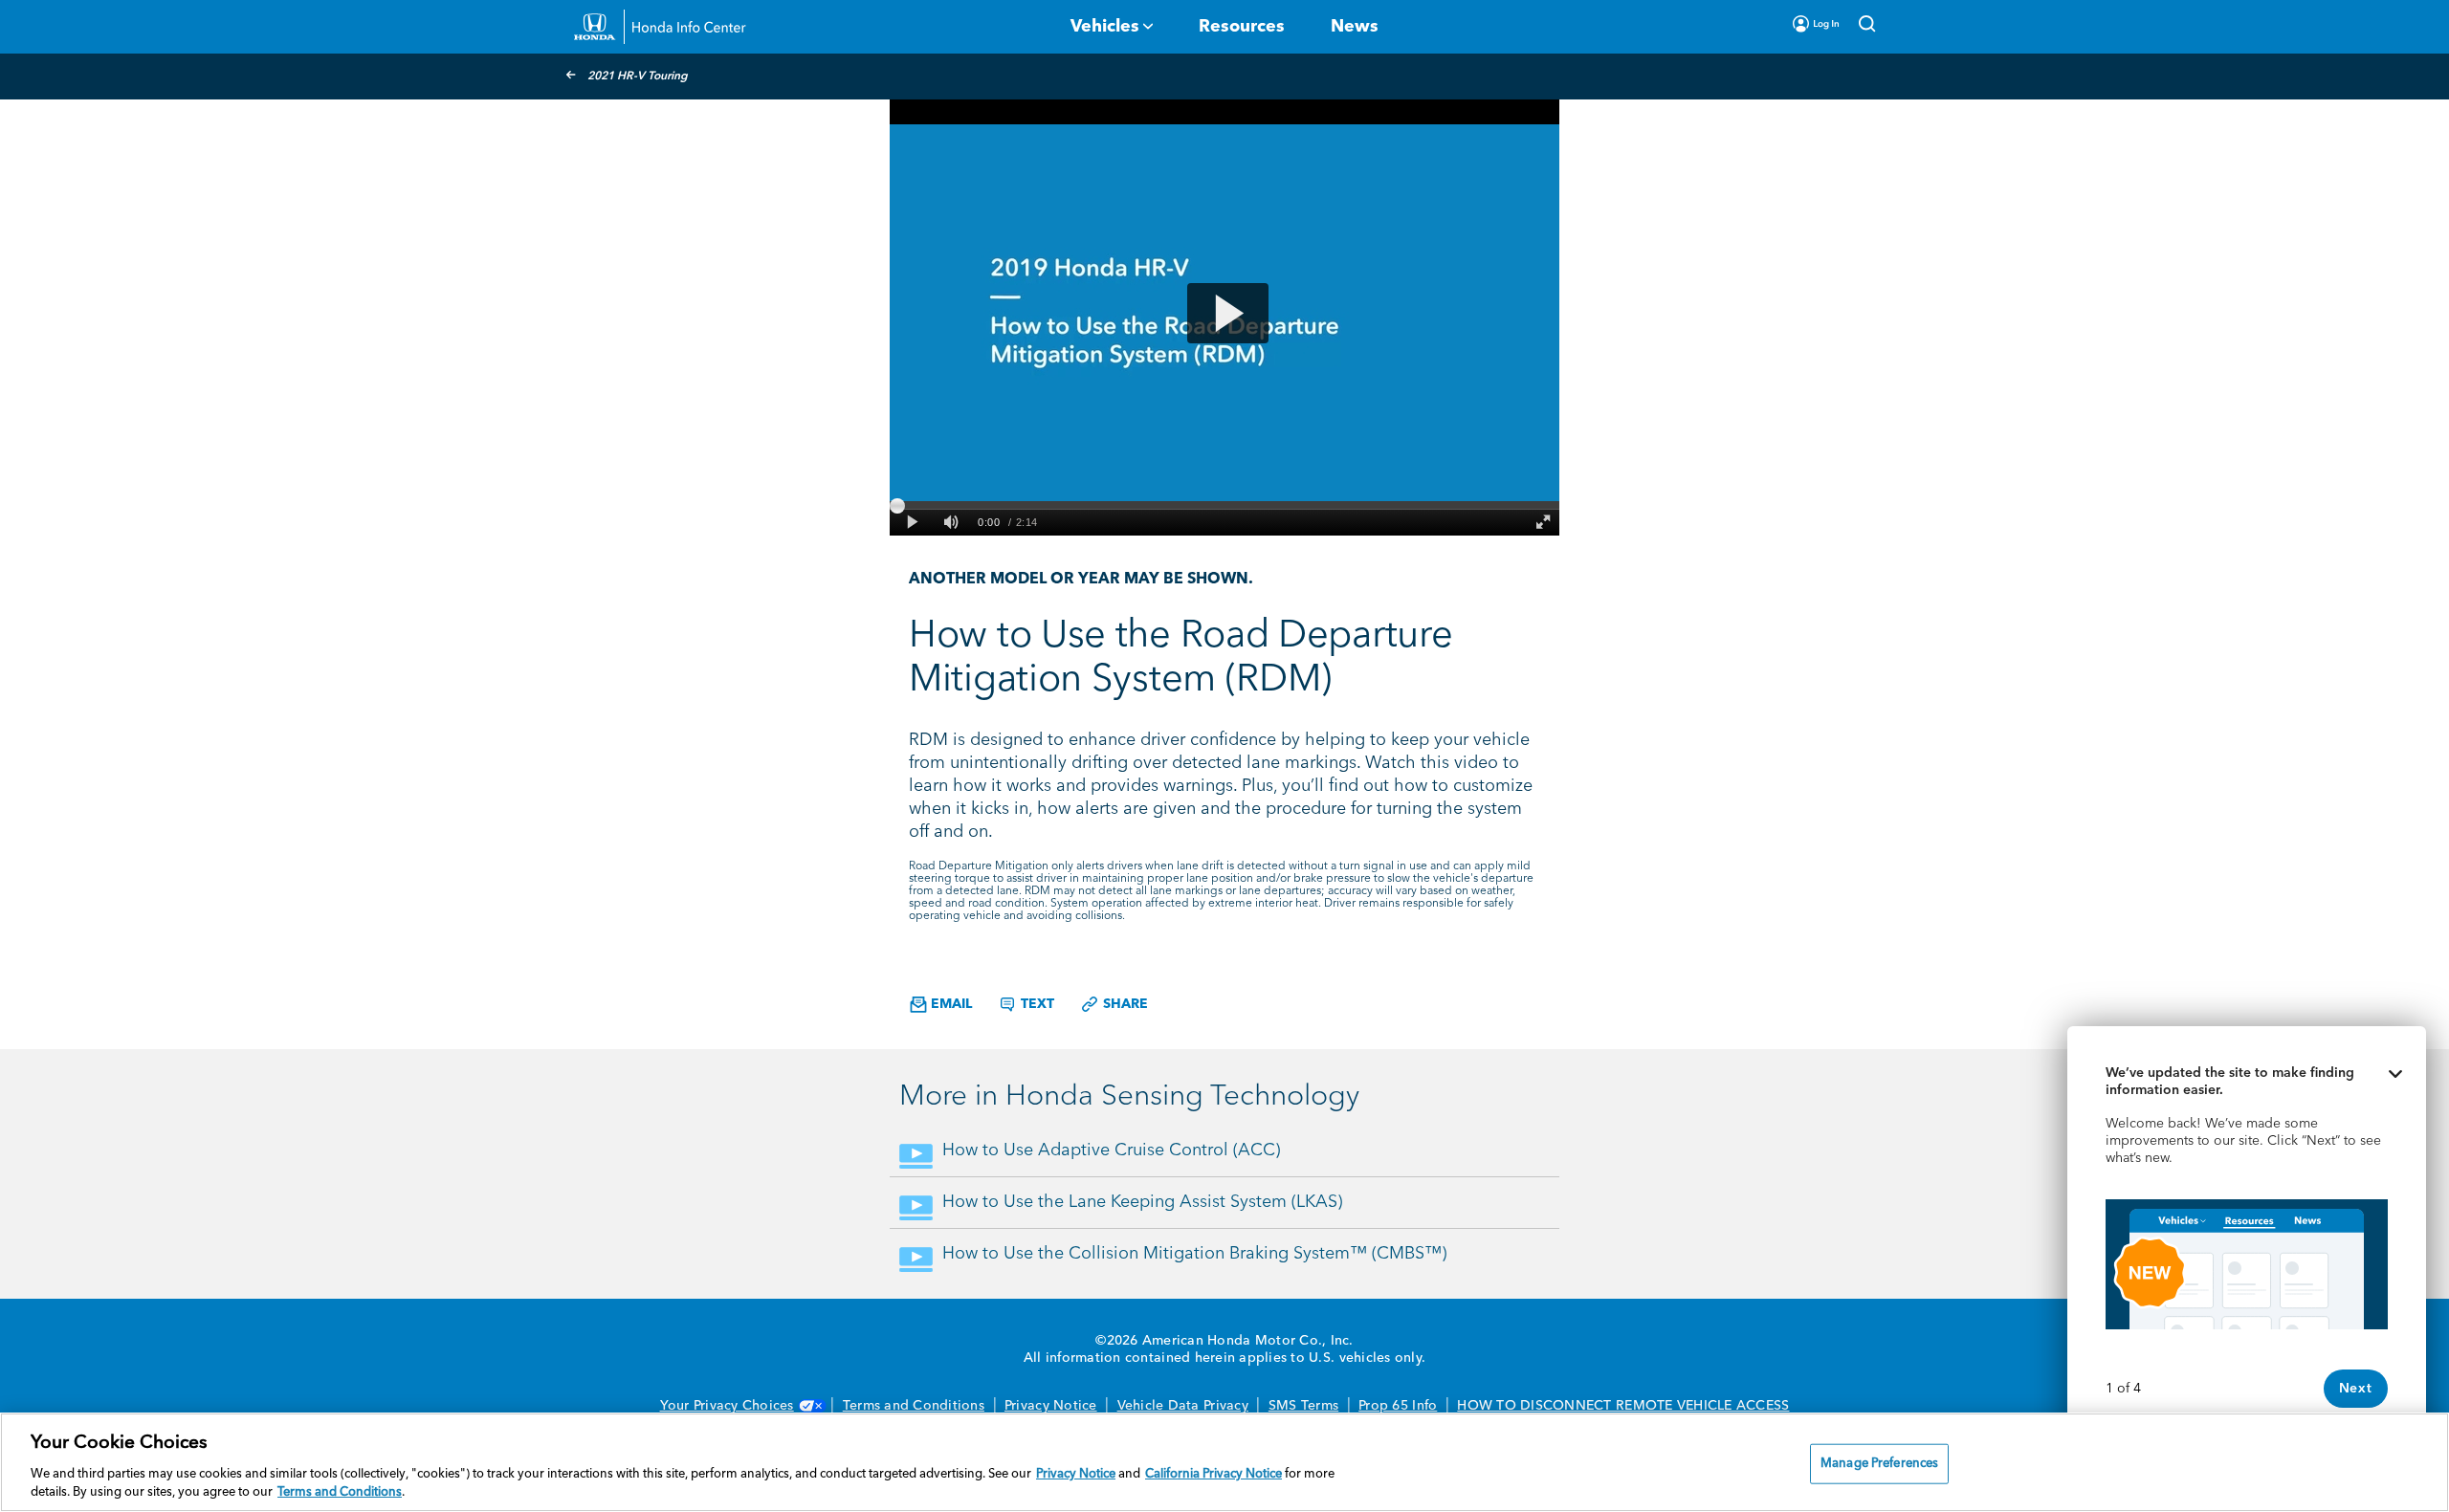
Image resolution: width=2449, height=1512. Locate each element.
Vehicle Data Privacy (1183, 1406)
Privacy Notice (1051, 1406)
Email (949, 1004)
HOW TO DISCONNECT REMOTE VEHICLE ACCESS (1623, 1406)
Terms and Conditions (914, 1406)
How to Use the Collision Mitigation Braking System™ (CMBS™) (1194, 1254)
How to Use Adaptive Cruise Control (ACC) (1111, 1150)
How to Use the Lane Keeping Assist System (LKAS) (1142, 1202)
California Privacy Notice (1213, 1474)
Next (2356, 1389)
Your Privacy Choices (727, 1406)
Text (1036, 1004)
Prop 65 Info (1398, 1406)
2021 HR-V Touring (638, 77)
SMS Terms (1303, 1406)
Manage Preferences (1879, 1464)
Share (1124, 1004)
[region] (1224, 1462)
